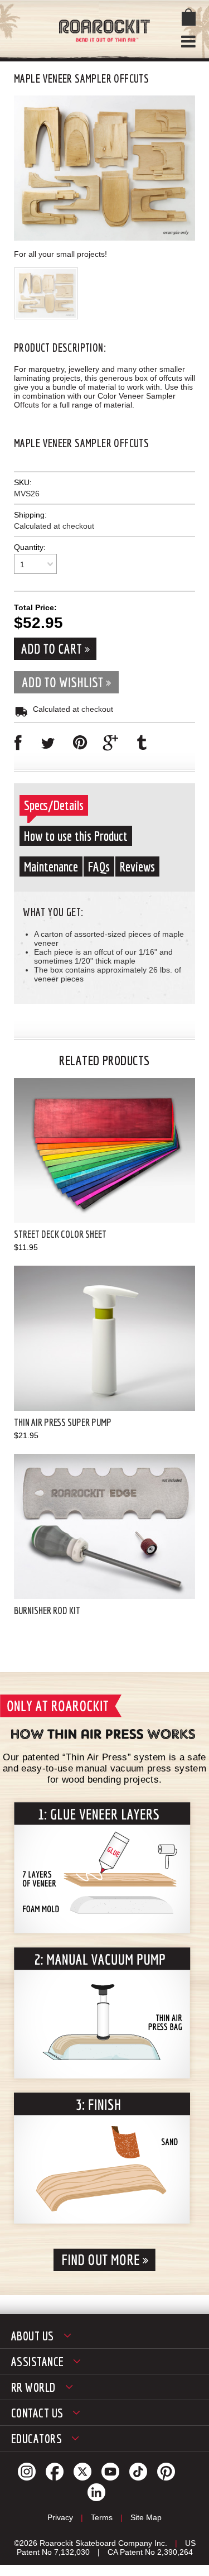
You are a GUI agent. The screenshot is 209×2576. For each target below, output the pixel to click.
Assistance (37, 2361)
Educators (37, 2438)
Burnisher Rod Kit (47, 1610)
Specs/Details (54, 805)
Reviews (137, 866)
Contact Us (37, 2413)
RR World (33, 2387)
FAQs (99, 866)
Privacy (60, 2517)
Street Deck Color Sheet (60, 1234)
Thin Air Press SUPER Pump (63, 1422)
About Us (33, 2336)
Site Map (146, 2517)
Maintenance (51, 866)
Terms (102, 2517)
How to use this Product (76, 836)
